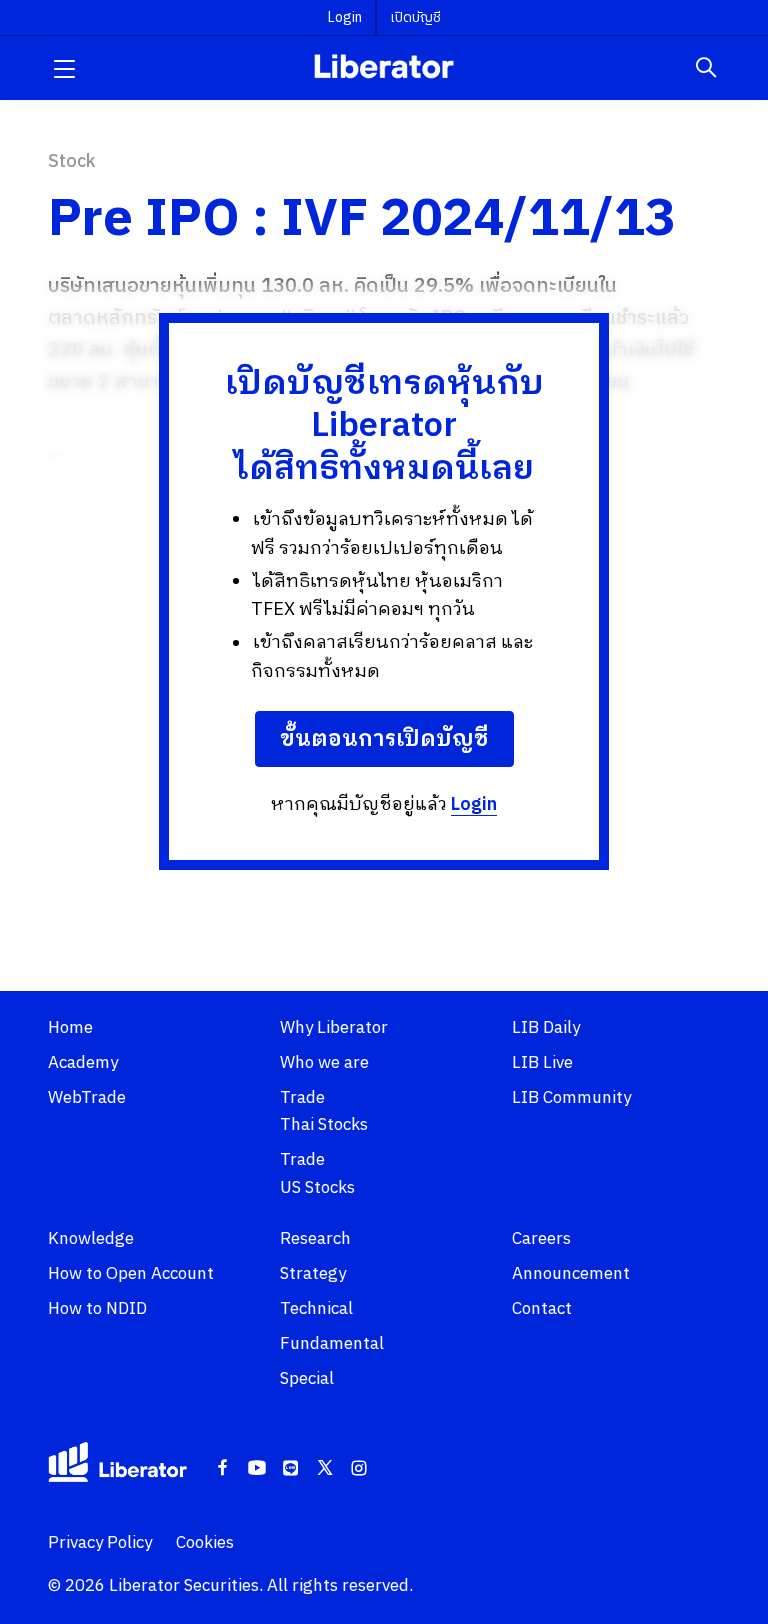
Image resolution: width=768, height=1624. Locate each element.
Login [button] (345, 17)
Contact (542, 1309)
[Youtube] (257, 1469)
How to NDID (97, 1309)
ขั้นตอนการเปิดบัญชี (384, 739)
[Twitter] (325, 1469)
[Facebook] (223, 1469)
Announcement (571, 1274)
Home (70, 1028)
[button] (64, 68)
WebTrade (87, 1098)
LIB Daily (546, 1028)
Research (315, 1239)
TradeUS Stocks (317, 1173)
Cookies (205, 1543)
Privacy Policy (100, 1543)
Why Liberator (334, 1028)
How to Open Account (131, 1274)
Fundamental (332, 1344)
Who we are (324, 1063)
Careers (541, 1239)
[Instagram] (359, 1469)
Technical (316, 1309)
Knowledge (91, 1239)
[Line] (291, 1469)
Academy (83, 1063)
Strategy (313, 1274)
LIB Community (571, 1098)
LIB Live (542, 1063)
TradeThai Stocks (324, 1111)
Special (307, 1379)
